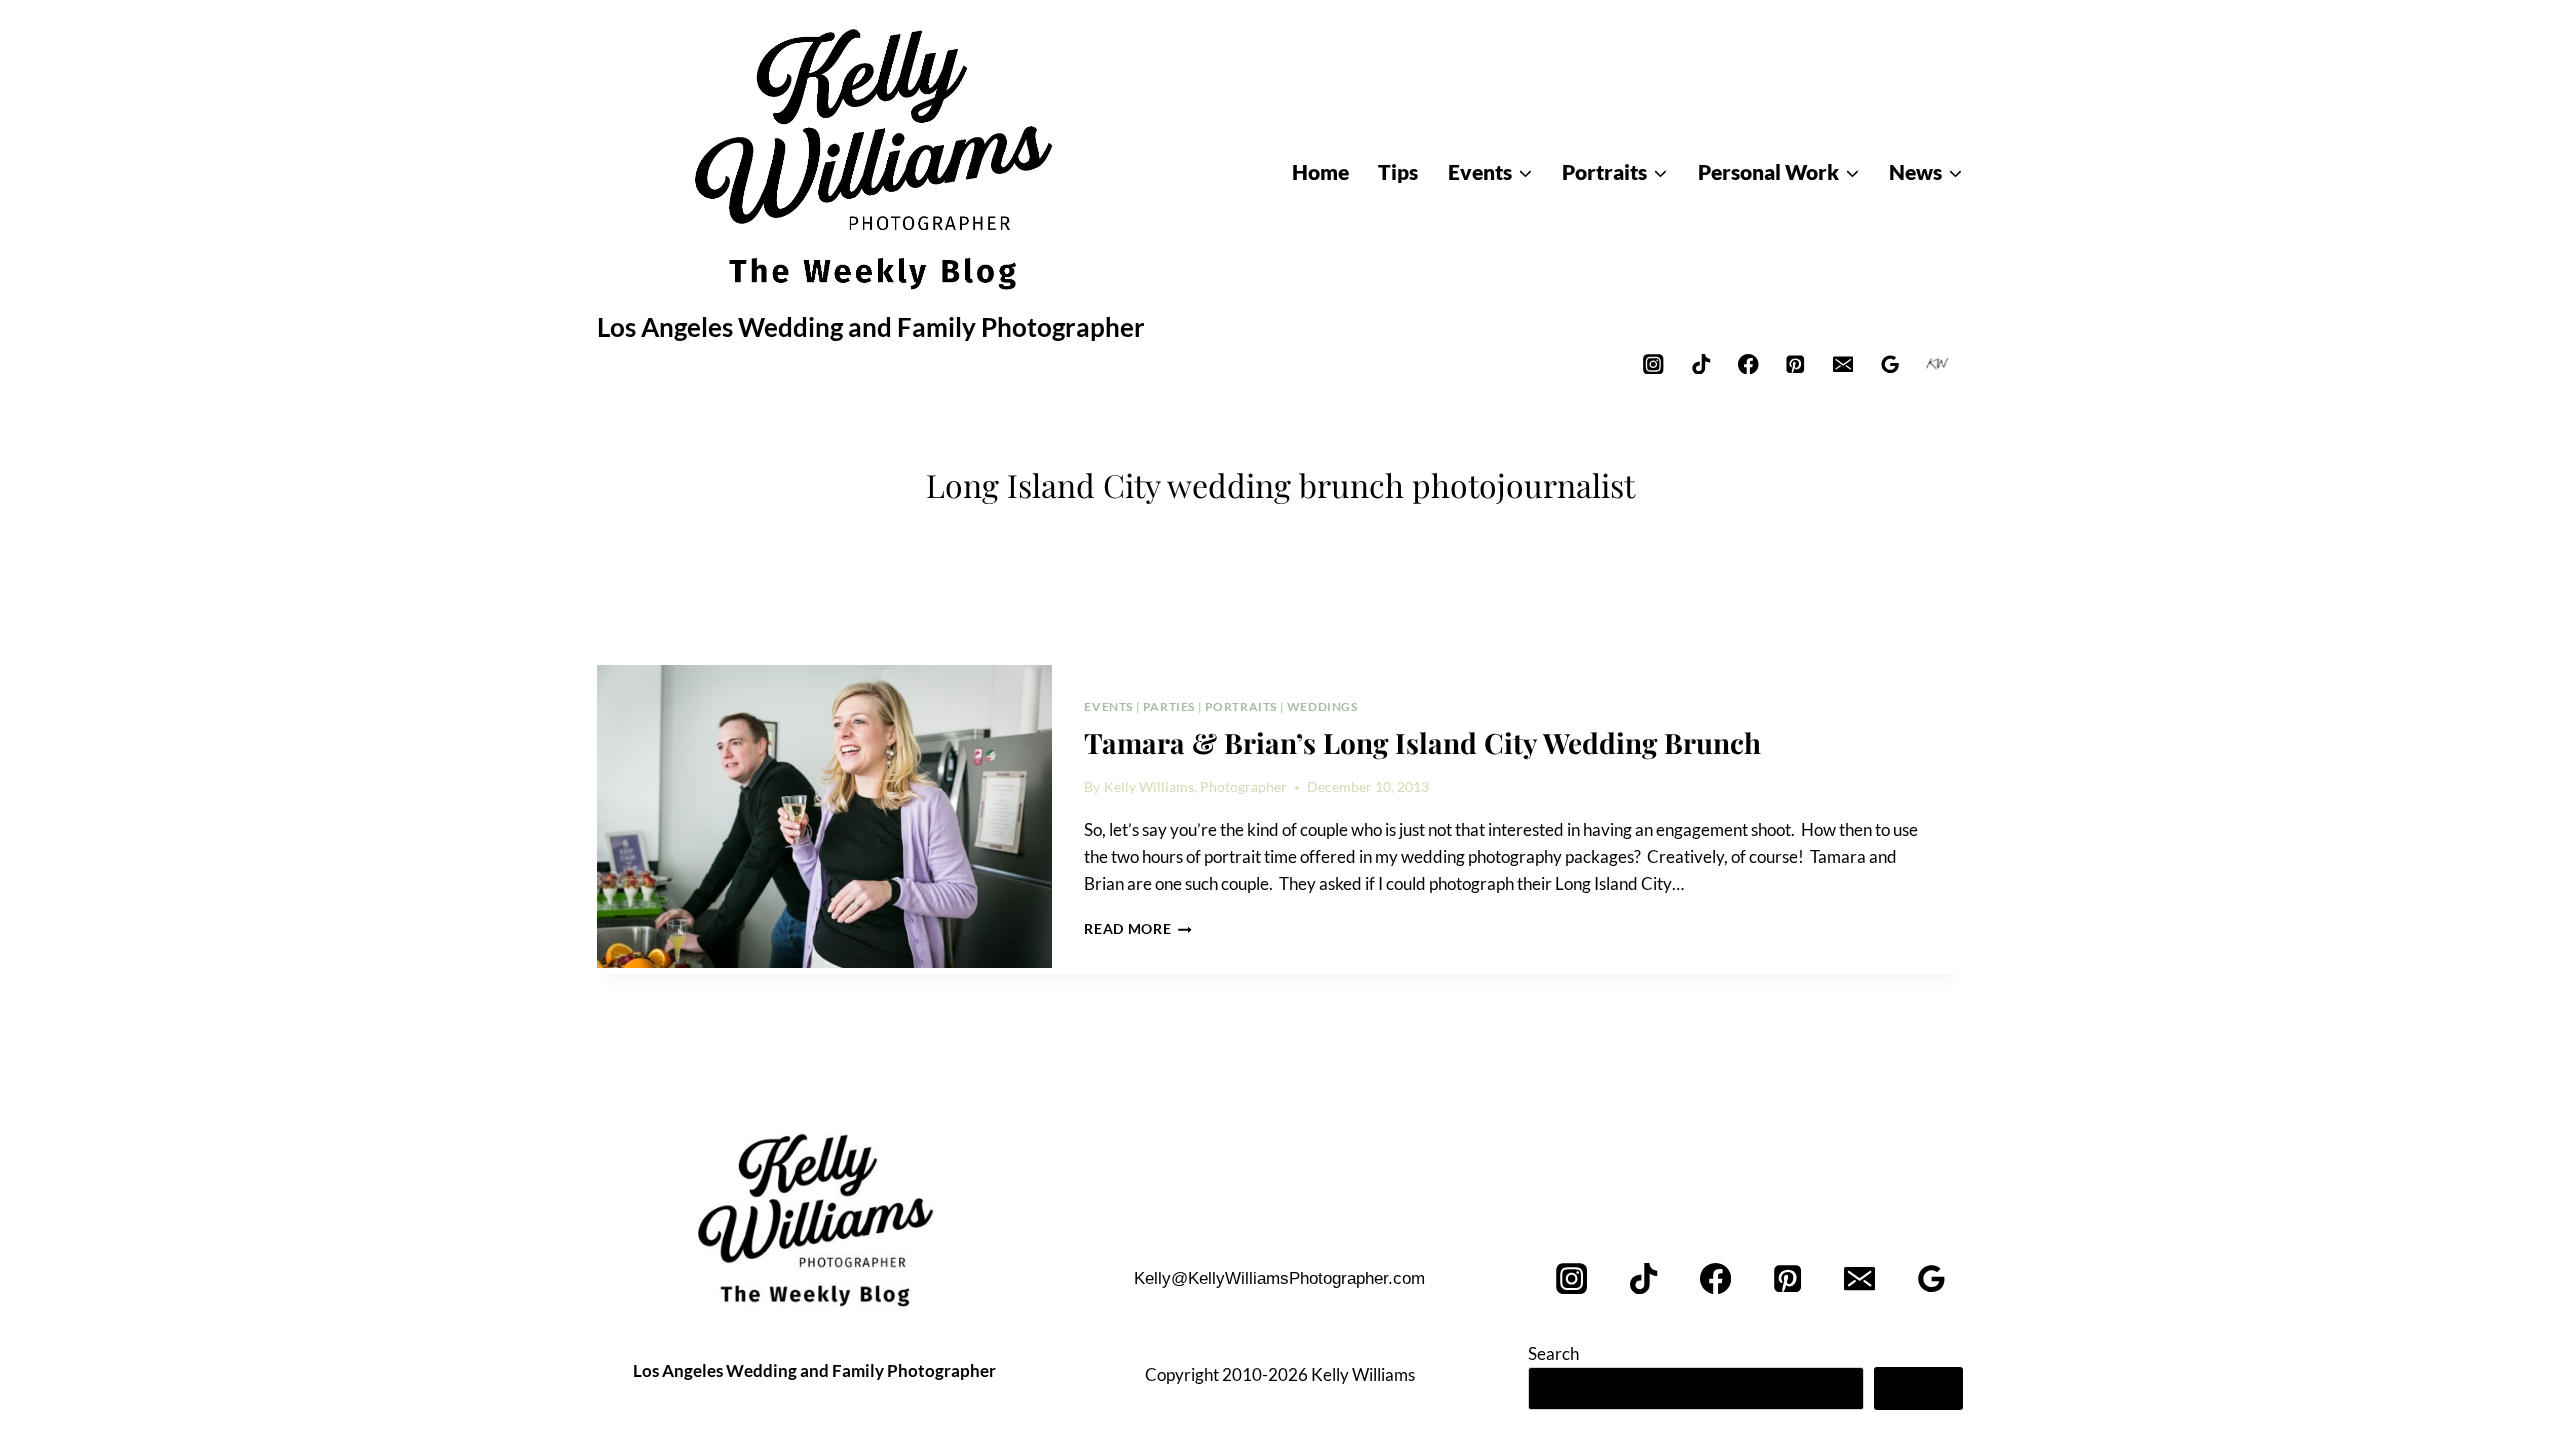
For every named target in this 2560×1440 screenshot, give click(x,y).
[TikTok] (1700, 363)
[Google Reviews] (1890, 363)
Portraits (1241, 706)
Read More (1138, 929)
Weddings (1322, 706)
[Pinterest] (1795, 363)
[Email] (1842, 363)
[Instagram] (1653, 363)
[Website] (1937, 363)
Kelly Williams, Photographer (1195, 787)
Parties (1169, 706)
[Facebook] (1748, 363)
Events (1108, 706)
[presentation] (824, 817)
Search (1553, 1353)
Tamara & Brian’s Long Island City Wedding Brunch (1422, 742)
